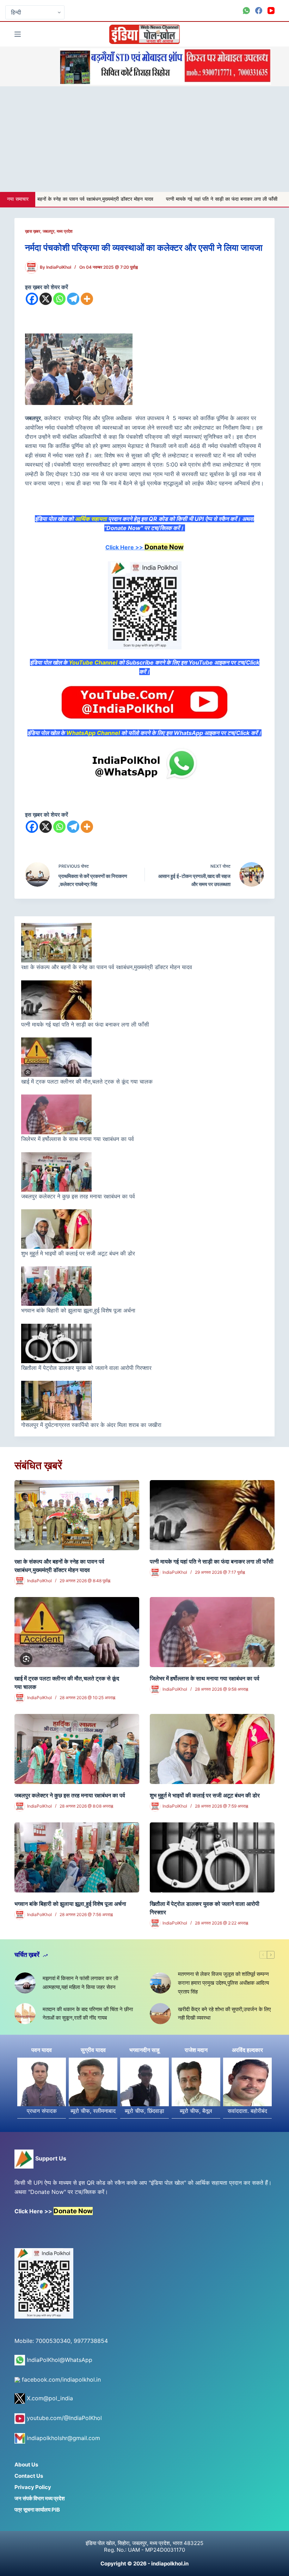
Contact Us (29, 2476)
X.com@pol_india (49, 2398)
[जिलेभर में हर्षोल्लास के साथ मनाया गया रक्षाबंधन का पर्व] (212, 1632)
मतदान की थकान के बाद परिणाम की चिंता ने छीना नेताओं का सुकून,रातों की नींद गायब (88, 2014)
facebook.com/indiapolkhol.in (60, 2379)
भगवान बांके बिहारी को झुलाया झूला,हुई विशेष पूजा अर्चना (78, 1310)
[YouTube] (271, 11)
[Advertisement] (144, 139)
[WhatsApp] (246, 11)
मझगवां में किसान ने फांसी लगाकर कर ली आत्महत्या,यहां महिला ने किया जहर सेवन (80, 1983)
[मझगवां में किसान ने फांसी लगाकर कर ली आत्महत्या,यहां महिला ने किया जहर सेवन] (25, 1983)
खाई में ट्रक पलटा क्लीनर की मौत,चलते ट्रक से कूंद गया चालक (88, 1081)
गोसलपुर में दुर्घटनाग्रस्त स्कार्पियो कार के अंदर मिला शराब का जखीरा (92, 1425)
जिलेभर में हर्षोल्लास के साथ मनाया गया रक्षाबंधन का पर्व (78, 1139)
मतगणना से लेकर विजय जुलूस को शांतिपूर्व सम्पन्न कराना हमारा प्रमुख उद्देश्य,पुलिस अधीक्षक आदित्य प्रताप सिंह (223, 1983)
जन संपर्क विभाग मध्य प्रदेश (40, 2498)
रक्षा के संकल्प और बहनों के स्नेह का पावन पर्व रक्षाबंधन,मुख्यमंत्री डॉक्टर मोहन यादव (107, 967)
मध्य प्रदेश (65, 231)
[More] (87, 299)
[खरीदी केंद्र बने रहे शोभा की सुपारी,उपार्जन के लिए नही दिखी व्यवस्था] (160, 2014)
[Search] (272, 34)
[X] (46, 299)
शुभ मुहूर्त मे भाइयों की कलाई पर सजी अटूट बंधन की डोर (78, 1253)
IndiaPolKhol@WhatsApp (59, 2360)
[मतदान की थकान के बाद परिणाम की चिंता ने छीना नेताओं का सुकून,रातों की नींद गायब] (25, 2014)
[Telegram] (73, 299)
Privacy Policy (33, 2487)
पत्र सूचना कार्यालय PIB (37, 2510)
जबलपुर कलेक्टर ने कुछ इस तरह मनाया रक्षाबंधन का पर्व (78, 1196)
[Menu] (18, 34)
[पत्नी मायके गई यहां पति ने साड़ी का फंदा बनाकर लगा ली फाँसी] (212, 1515)
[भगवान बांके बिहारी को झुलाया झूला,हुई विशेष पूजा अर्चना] (77, 1857)
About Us (26, 2465)
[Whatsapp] (59, 299)
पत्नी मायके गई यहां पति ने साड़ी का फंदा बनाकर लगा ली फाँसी (133, 199)
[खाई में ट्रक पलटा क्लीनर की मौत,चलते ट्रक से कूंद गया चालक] (77, 1632)
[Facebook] (259, 11)
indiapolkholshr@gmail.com (63, 2438)
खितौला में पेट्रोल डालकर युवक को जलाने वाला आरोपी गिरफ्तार (86, 1368)
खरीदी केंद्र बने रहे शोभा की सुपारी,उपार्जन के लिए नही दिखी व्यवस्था (225, 2014)
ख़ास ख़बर (33, 231)
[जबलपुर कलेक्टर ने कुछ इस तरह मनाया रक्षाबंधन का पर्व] (77, 1749)
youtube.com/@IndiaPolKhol (63, 2418)
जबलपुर (48, 231)
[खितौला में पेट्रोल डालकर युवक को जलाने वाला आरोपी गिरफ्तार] (212, 1857)
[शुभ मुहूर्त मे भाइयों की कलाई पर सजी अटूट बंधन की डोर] (212, 1749)
